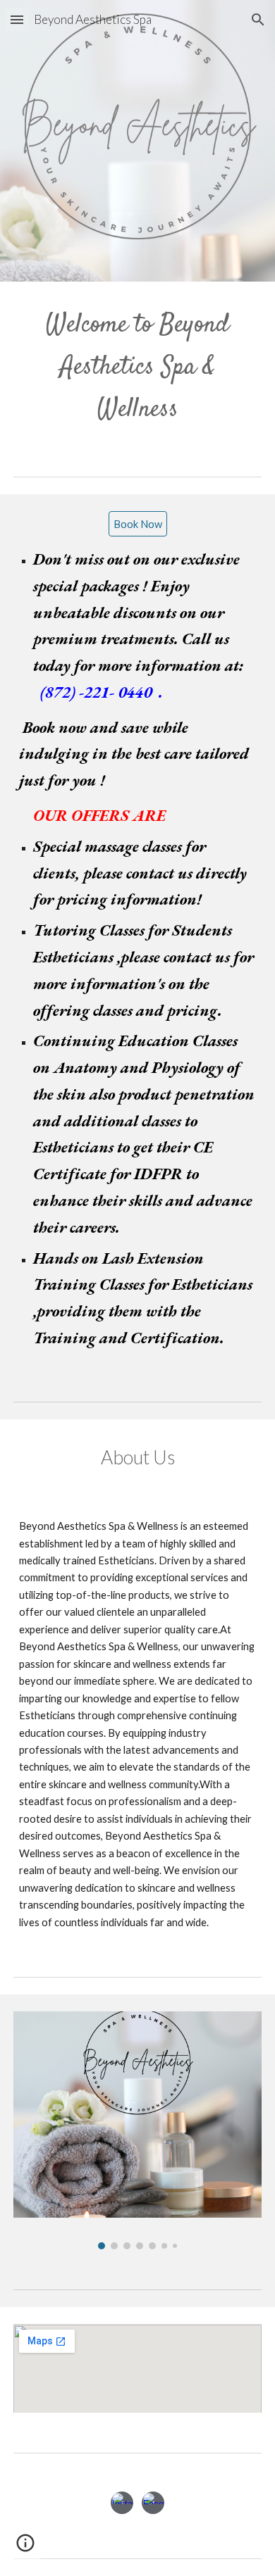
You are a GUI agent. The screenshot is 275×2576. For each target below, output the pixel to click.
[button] (17, 19)
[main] (137, 367)
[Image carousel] (137, 2130)
